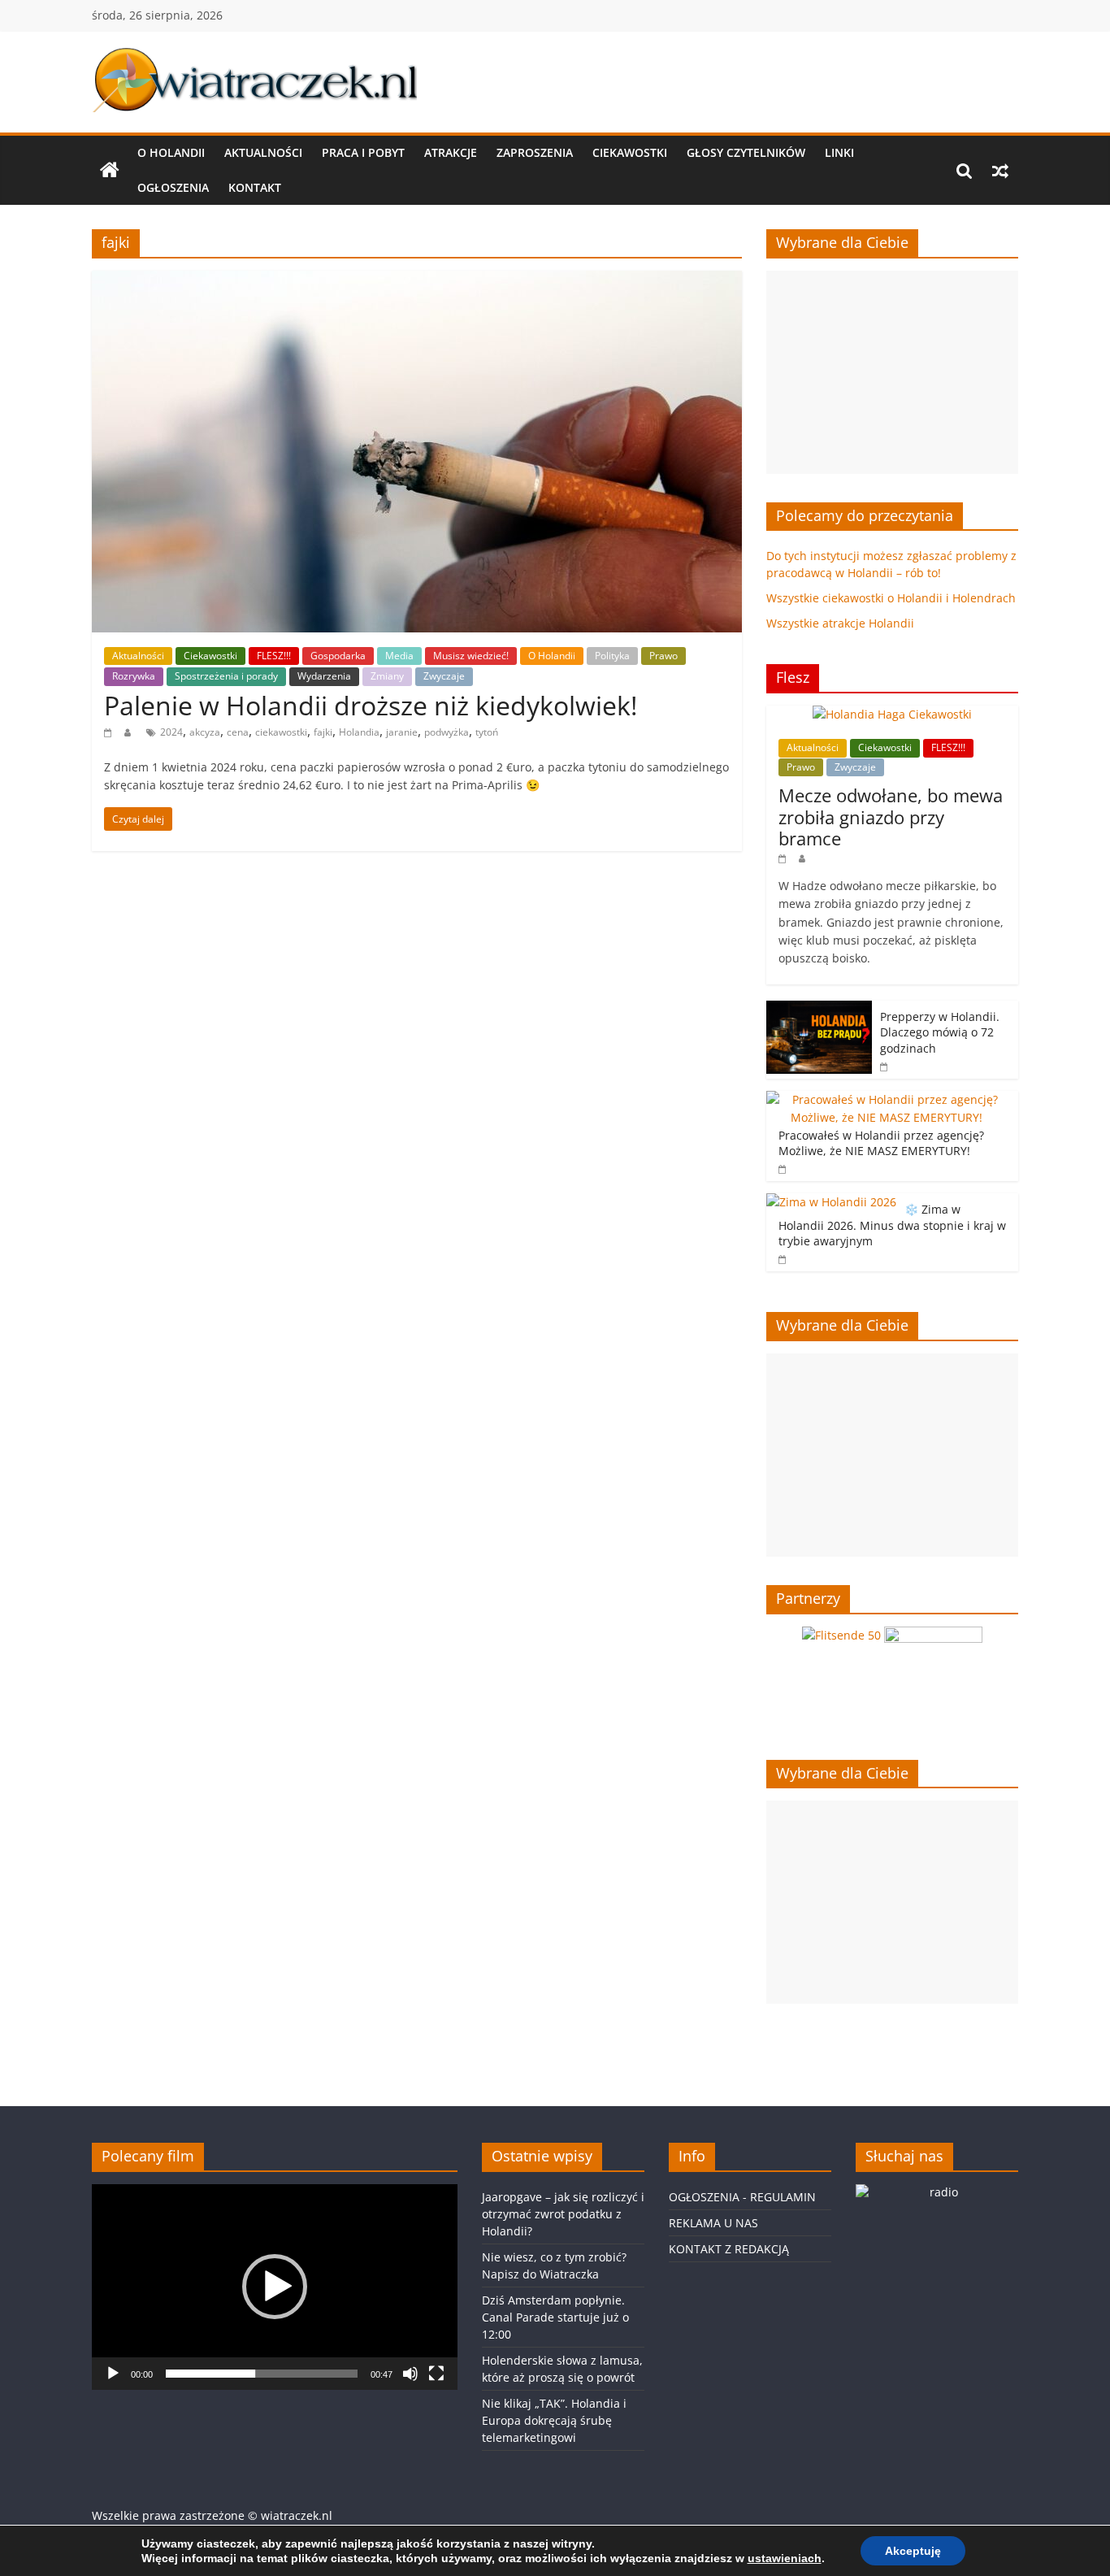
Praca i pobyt (363, 152)
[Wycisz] (410, 2374)
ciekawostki (281, 732)
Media (399, 656)
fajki (323, 732)
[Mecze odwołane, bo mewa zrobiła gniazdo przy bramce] (892, 714)
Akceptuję (913, 2551)
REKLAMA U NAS (713, 2223)
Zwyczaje (444, 676)
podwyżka (447, 732)
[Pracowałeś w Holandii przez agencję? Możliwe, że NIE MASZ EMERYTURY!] (888, 1099)
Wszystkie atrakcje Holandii (840, 623)
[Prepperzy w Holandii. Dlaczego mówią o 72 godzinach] (819, 1009)
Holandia (359, 732)
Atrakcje (451, 152)
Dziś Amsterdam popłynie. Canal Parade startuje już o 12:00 (555, 2317)
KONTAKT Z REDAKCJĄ (729, 2249)
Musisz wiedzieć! (471, 656)
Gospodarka (338, 656)
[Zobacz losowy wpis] (1000, 171)
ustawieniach (785, 2558)
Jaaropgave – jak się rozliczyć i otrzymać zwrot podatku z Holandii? (563, 2214)
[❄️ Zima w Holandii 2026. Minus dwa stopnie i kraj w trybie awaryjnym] (831, 1202)
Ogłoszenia (173, 187)
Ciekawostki (630, 152)
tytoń (487, 732)
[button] (275, 2287)
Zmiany (387, 676)
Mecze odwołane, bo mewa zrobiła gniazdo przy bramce (891, 817)
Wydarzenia (324, 676)
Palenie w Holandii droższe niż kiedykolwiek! (371, 705)
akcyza (205, 732)
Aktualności (263, 152)
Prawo (663, 656)
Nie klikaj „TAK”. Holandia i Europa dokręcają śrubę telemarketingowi (554, 2420)
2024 (171, 732)
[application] (275, 2287)
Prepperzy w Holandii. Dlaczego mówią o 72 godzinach (940, 1032)
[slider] (262, 2374)
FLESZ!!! (274, 656)
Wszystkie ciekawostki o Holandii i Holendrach (891, 598)
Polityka (612, 656)
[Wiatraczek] (110, 171)
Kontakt (255, 187)
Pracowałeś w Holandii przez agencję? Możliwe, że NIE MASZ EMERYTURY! (881, 1143)
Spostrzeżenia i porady (226, 676)
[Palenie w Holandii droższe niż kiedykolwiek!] (417, 280)
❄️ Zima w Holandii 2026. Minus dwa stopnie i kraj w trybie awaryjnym (892, 1225)
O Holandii (171, 152)
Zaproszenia (535, 152)
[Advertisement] (892, 372)
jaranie (402, 732)
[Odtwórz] (113, 2374)
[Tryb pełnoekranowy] (436, 2374)
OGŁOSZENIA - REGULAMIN (742, 2197)
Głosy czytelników (746, 152)
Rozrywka (134, 676)
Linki (839, 152)
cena (238, 732)
